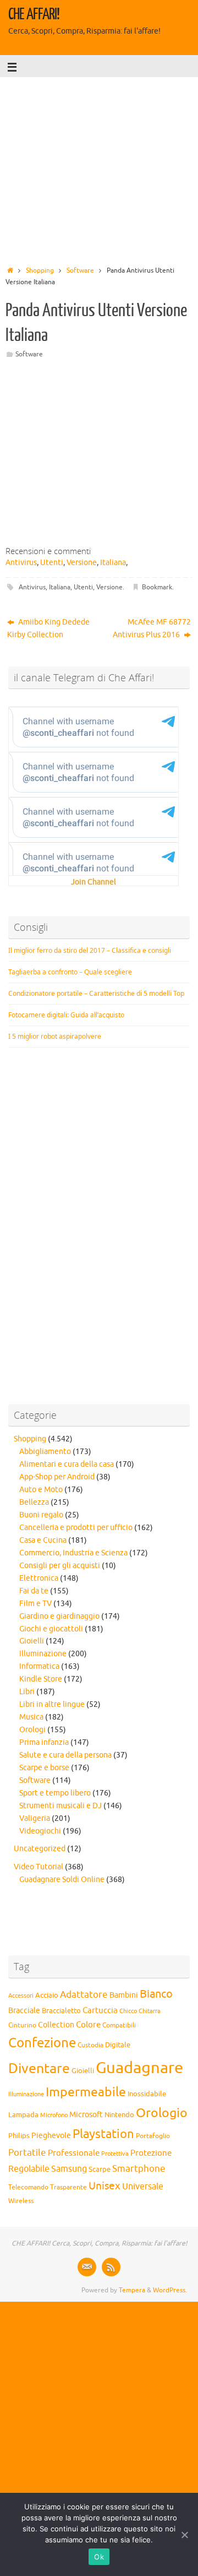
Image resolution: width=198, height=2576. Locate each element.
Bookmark (157, 587)
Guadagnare (139, 2068)
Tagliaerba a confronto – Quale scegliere (70, 972)
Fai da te (34, 1591)
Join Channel (94, 882)
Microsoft (86, 2114)
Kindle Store (41, 1679)
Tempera (132, 2290)
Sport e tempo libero (55, 1793)
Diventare (39, 2069)
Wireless (21, 2201)
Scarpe (100, 2169)
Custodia (90, 2045)
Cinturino (22, 2025)
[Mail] (87, 2267)
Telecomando (28, 2187)
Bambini (124, 1995)
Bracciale (24, 2011)
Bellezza (34, 1502)
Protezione (151, 2153)
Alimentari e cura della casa (67, 1464)
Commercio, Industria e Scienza (73, 1553)
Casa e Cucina (43, 1540)
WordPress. (170, 2290)
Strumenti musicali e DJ (61, 1806)
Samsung (69, 2169)
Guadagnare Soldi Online (62, 1880)
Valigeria (35, 1818)
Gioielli (32, 1641)
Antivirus (21, 563)
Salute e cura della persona (65, 1755)
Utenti (52, 563)
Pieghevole (51, 2135)
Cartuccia (100, 2010)
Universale (143, 2187)
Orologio (162, 2113)
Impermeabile (86, 2092)
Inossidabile (147, 2094)
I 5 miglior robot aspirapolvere (55, 1036)
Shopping (40, 270)
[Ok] (184, 2535)
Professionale (74, 2153)
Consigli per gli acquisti (60, 1566)
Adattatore (84, 1995)
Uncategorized (40, 1849)
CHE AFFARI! (34, 14)
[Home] (10, 270)
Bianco (156, 1994)
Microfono (54, 2115)
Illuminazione (43, 1654)
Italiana (113, 563)
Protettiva (115, 2154)
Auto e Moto (41, 1490)
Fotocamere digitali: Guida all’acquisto (66, 1015)
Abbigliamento (45, 1452)
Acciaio (47, 1995)
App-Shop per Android (57, 1477)
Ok (99, 2557)
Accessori (21, 1996)
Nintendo (119, 2115)
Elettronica (39, 1578)
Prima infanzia (44, 1742)
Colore (88, 2025)
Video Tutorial (38, 1867)
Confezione (42, 2043)
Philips (19, 2136)
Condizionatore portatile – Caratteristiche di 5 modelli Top (96, 993)
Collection (56, 2025)
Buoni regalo (41, 1515)
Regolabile (29, 2169)
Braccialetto (61, 2011)
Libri (27, 1692)
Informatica (39, 1666)
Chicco (128, 2011)
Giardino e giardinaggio (59, 1616)
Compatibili (119, 2025)
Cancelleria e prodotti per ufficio (76, 1528)
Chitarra (150, 2011)
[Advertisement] (99, 168)
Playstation (103, 2134)
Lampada (23, 2115)
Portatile (27, 2153)
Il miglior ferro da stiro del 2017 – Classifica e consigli (90, 950)
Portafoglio (153, 2136)
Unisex (105, 2186)
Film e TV (35, 1604)
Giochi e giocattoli (51, 1629)
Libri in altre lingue (52, 1704)
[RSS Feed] (111, 2267)
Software (80, 270)
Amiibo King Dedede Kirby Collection (48, 628)
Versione (82, 563)
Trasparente (68, 2187)
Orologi (32, 1730)
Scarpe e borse (44, 1768)
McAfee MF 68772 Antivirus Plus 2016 (152, 628)
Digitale (118, 2045)
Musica (31, 1717)
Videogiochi (40, 1831)
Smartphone (139, 2168)
